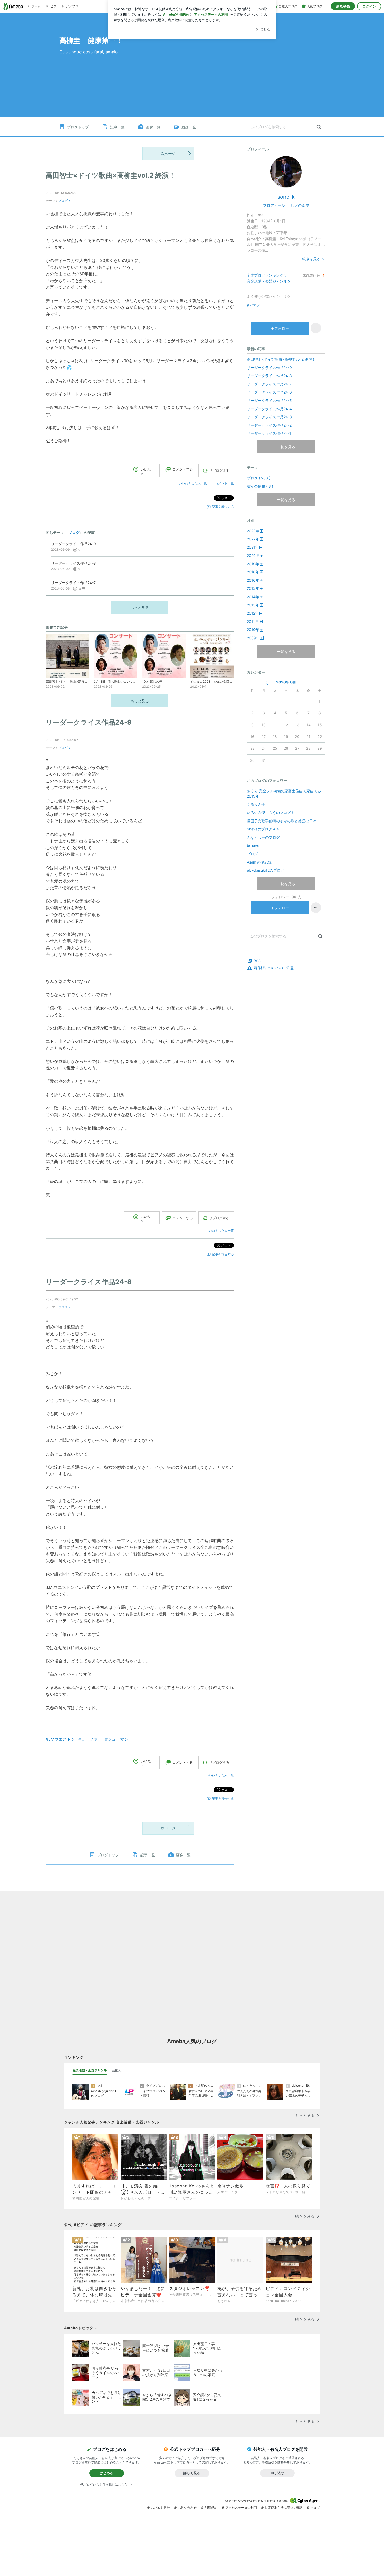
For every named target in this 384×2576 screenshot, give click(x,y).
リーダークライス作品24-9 (89, 722)
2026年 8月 (286, 682)
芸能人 (117, 2070)
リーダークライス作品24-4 (269, 409)
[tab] (90, 2070)
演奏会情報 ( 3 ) (260, 486)
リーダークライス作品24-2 (269, 425)
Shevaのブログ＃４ (263, 829)
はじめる (107, 2473)
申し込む (277, 2473)
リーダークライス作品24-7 (269, 384)
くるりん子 (256, 804)
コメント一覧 (224, 483)
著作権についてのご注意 (274, 968)
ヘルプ (315, 2507)
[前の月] (267, 683)
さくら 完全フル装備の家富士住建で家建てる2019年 (284, 793)
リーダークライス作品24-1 (269, 433)
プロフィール (274, 205)
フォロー (282, 328)
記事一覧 (117, 127)
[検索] (319, 127)
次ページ (168, 154)
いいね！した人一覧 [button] (193, 483)
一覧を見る (286, 447)
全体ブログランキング (265, 275)
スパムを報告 (160, 2507)
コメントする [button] (183, 471)
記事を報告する (223, 507)
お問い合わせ (187, 2507)
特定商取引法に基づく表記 (284, 2507)
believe (253, 845)
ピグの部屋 (300, 205)
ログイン (369, 6)
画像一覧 (153, 127)
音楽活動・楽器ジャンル (267, 281)
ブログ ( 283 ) (259, 478)
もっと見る (140, 607)
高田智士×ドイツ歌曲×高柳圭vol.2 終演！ (111, 175)
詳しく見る (192, 2473)
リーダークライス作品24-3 (269, 417)
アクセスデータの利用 (241, 2507)
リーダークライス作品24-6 (269, 392)
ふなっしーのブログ (263, 837)
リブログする (219, 471)
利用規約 (211, 2507)
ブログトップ (78, 127)
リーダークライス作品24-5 (269, 400)
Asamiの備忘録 (259, 862)
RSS (257, 961)
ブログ (63, 201)
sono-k (286, 197)
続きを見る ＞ (314, 259)
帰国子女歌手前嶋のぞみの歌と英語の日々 (282, 821)
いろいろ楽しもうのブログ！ (271, 813)
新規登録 (343, 6)
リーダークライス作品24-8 (89, 1282)
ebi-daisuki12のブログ (266, 870)
